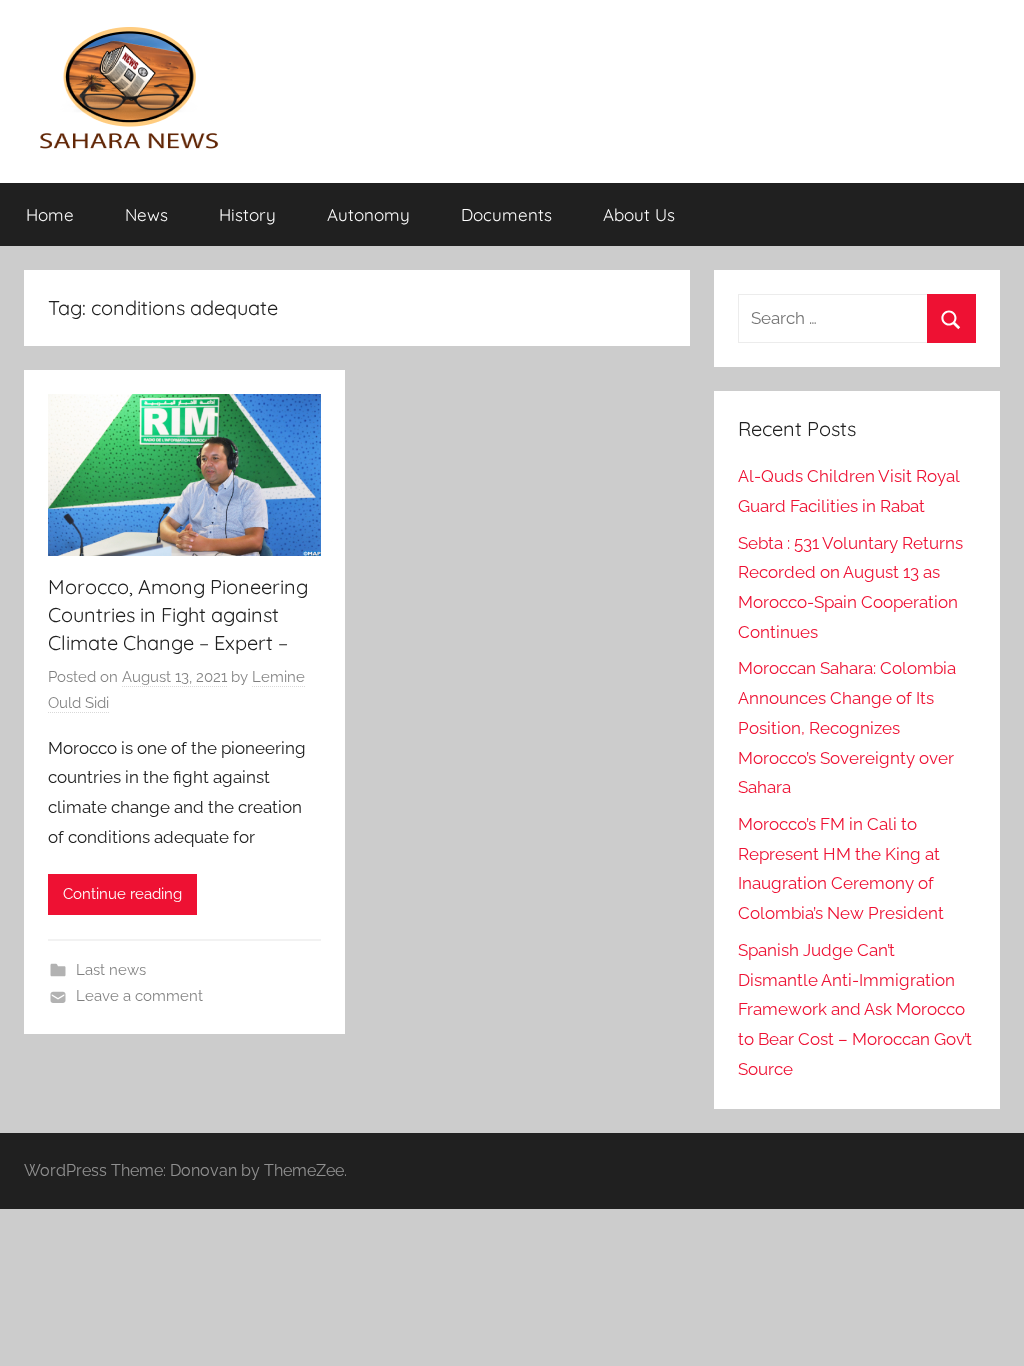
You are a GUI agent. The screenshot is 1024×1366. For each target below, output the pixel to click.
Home (50, 214)
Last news (111, 970)
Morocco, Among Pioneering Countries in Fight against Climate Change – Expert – (178, 614)
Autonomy (368, 214)
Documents (506, 214)
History (247, 214)
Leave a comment (139, 996)
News (146, 214)
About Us (639, 214)
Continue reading (122, 894)
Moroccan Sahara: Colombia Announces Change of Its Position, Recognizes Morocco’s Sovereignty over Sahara (847, 727)
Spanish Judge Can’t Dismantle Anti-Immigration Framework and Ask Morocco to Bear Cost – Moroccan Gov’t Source (855, 1009)
